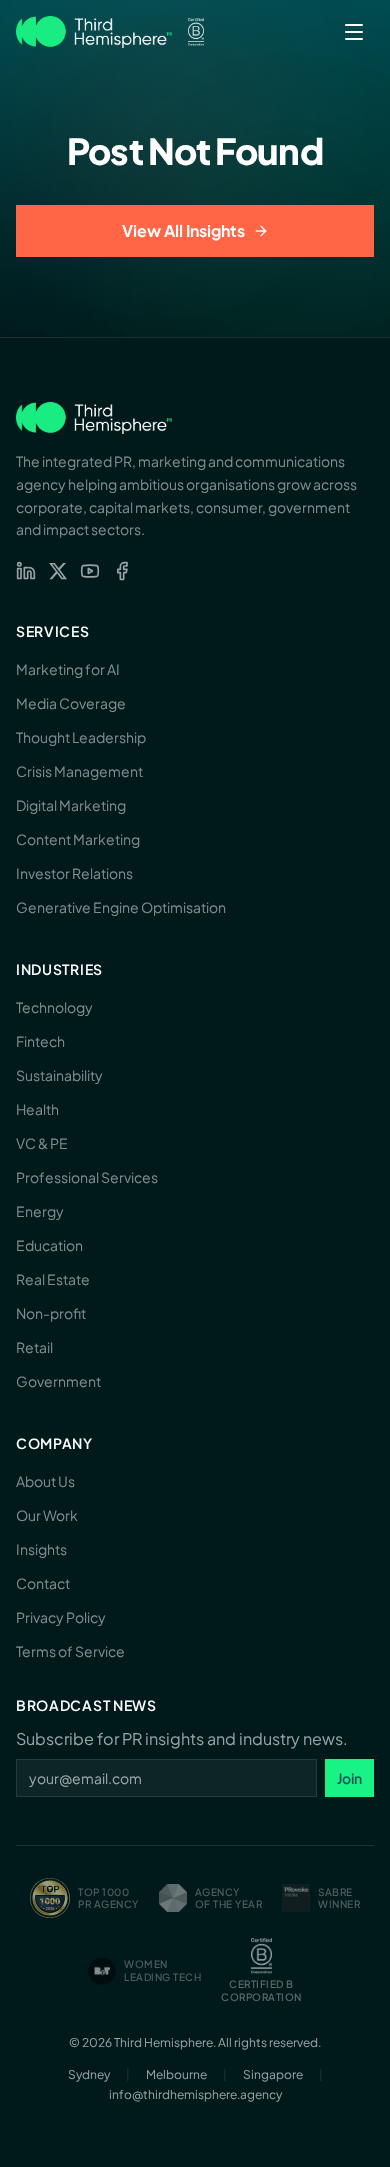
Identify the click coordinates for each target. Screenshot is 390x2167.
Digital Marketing (71, 805)
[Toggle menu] (354, 32)
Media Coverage (71, 703)
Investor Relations (74, 873)
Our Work (47, 1515)
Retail (34, 1347)
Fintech (40, 1041)
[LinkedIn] (26, 571)
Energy (40, 1211)
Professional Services (87, 1177)
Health (37, 1109)
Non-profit (51, 1313)
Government (58, 1381)
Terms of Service (70, 1651)
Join (349, 1778)
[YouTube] (90, 571)
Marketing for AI (68, 669)
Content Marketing (78, 839)
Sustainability (59, 1075)
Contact (43, 1583)
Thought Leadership (81, 737)
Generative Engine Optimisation (121, 907)
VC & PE (42, 1143)
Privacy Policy (61, 1617)
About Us (45, 1481)
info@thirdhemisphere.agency (195, 2094)
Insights (41, 1549)
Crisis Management (79, 771)
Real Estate (53, 1279)
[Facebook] (122, 571)
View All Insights (183, 230)
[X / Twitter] (58, 571)
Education (49, 1245)
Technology (54, 1007)
